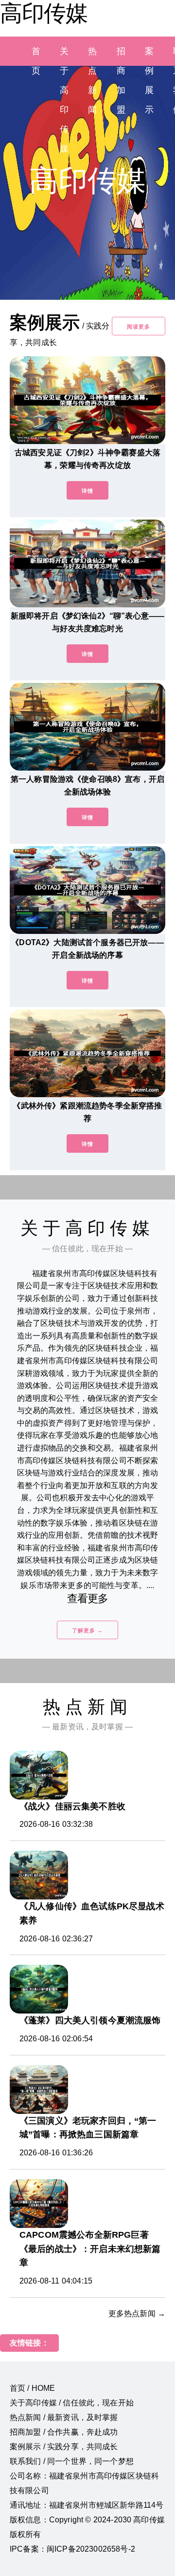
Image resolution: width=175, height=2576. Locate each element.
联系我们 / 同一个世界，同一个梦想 (72, 2461)
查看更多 (88, 1598)
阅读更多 (139, 327)
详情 (87, 491)
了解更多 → (87, 1630)
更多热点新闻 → (137, 2314)
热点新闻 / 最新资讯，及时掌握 (64, 2417)
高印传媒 (44, 13)
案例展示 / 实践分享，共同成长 (64, 2447)
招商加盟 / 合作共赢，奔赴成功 (64, 2432)
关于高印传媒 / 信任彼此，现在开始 (72, 2403)
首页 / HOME (32, 2388)
